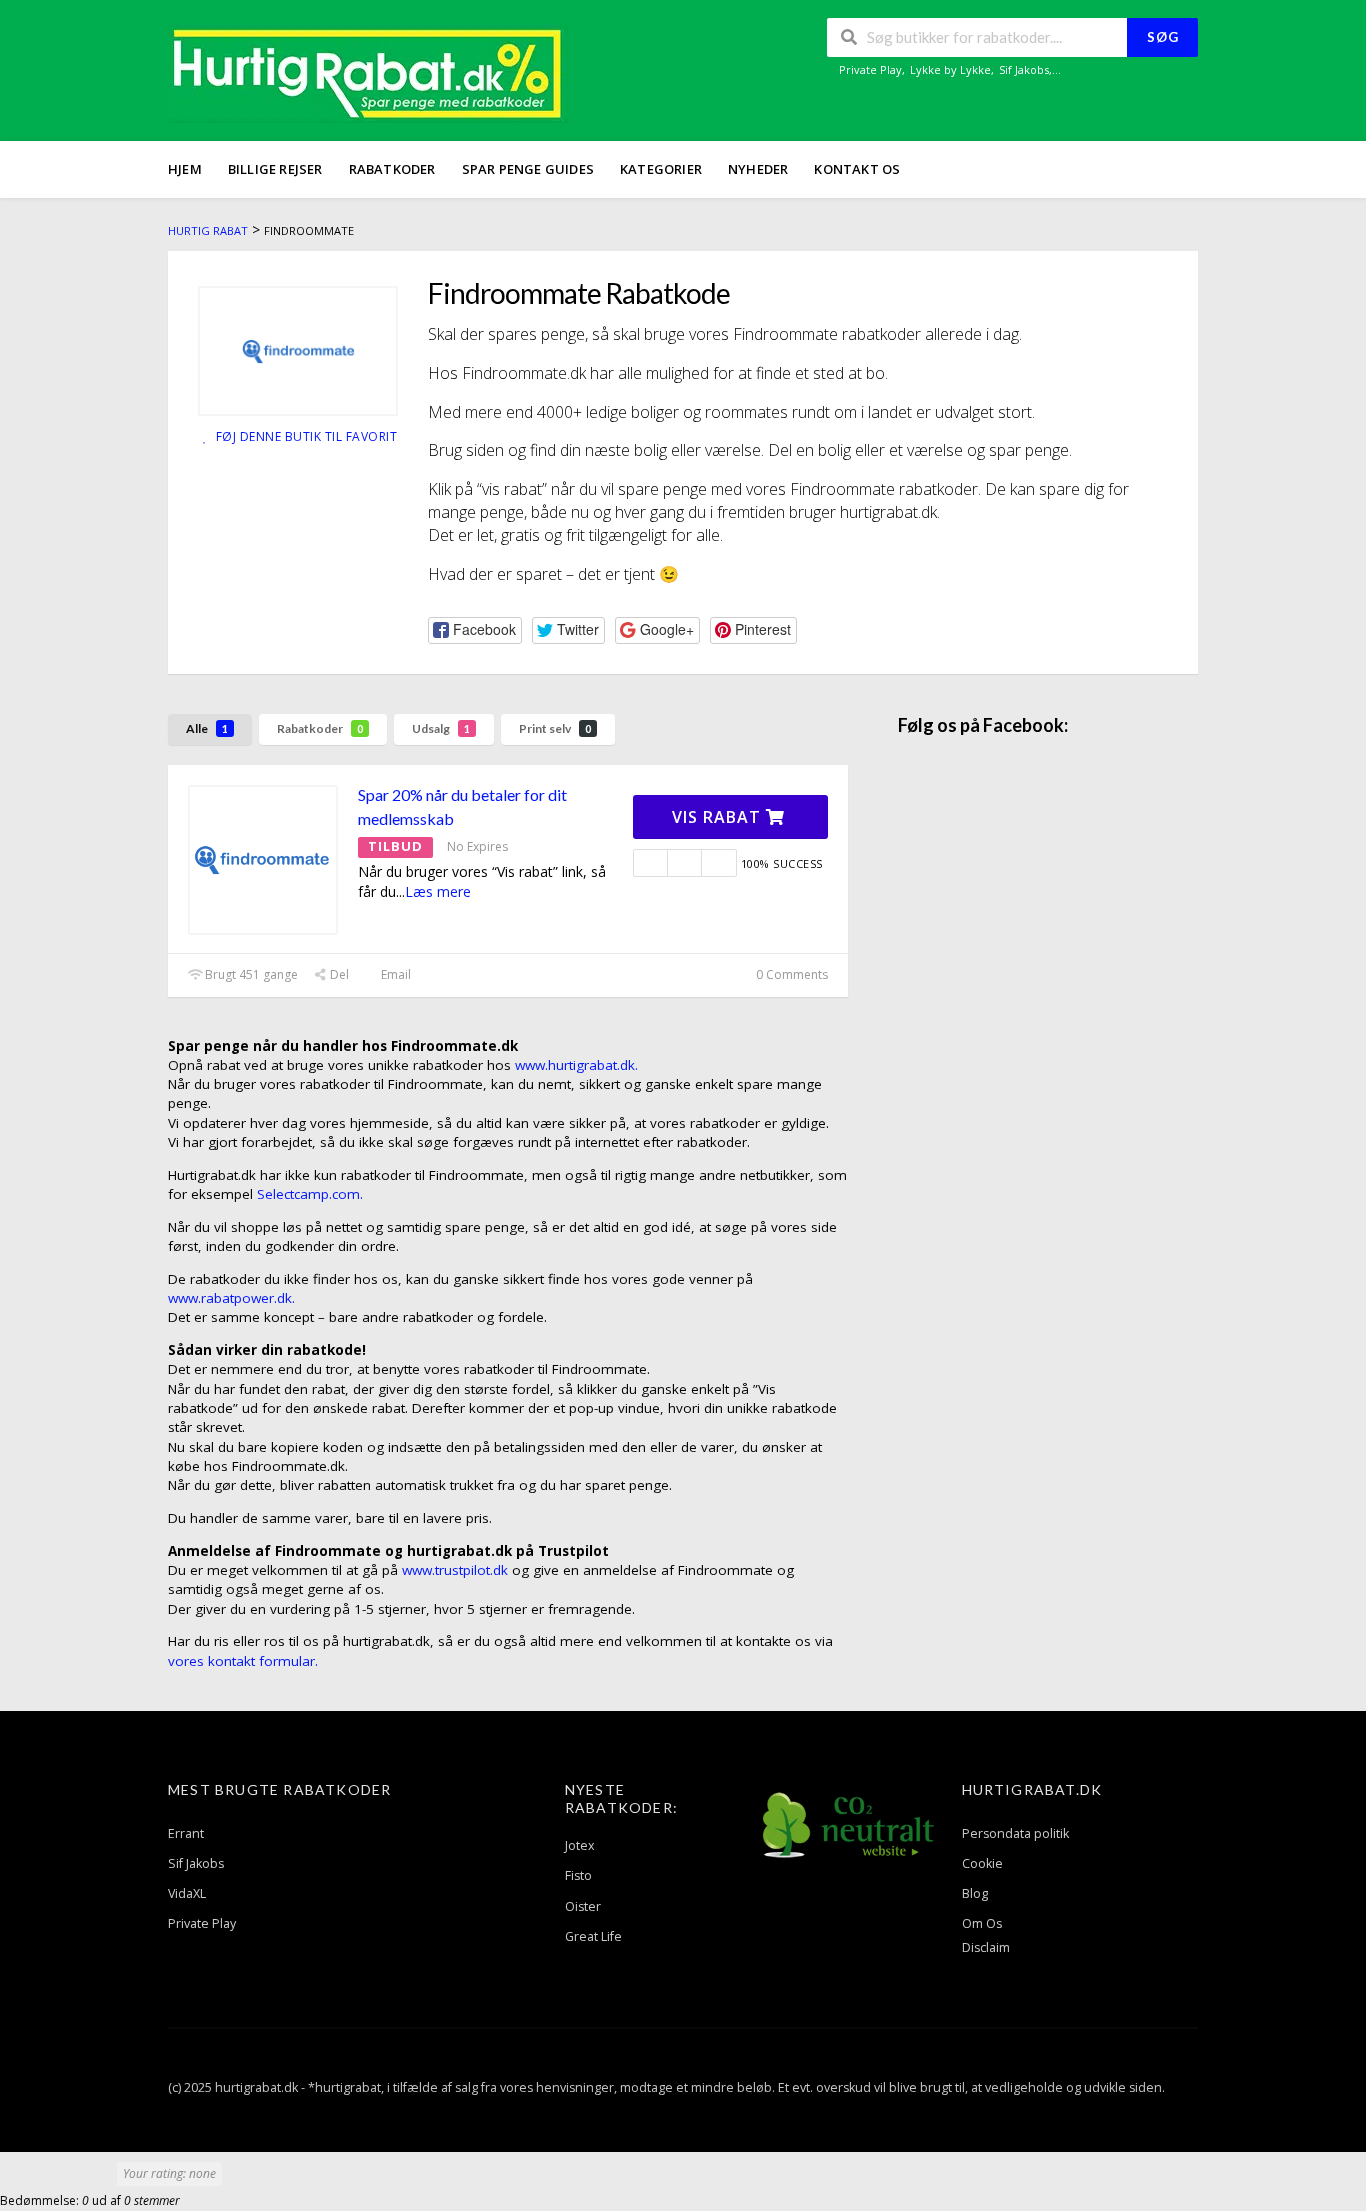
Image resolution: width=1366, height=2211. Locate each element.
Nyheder (758, 169)
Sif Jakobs (1024, 69)
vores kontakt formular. (243, 1661)
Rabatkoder (392, 169)
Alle (207, 728)
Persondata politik (1015, 1833)
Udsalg (441, 728)
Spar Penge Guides (528, 169)
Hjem (185, 169)
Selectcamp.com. (310, 1194)
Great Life (593, 1936)
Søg (1163, 37)
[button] (475, 630)
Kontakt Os (857, 169)
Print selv (555, 728)
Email (394, 974)
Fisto (578, 1875)
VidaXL (187, 1893)
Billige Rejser (275, 169)
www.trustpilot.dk (455, 1570)
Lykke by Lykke (950, 69)
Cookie (982, 1863)
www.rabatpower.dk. (231, 1298)
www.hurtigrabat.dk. (576, 1065)
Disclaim (986, 1947)
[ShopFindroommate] (298, 351)
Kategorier (661, 169)
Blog (975, 1893)
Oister (583, 1906)
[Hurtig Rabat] (368, 72)
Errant (186, 1833)
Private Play (870, 69)
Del (338, 974)
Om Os (982, 1923)
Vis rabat (719, 817)
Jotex (580, 1845)
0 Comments (790, 974)
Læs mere (438, 891)
